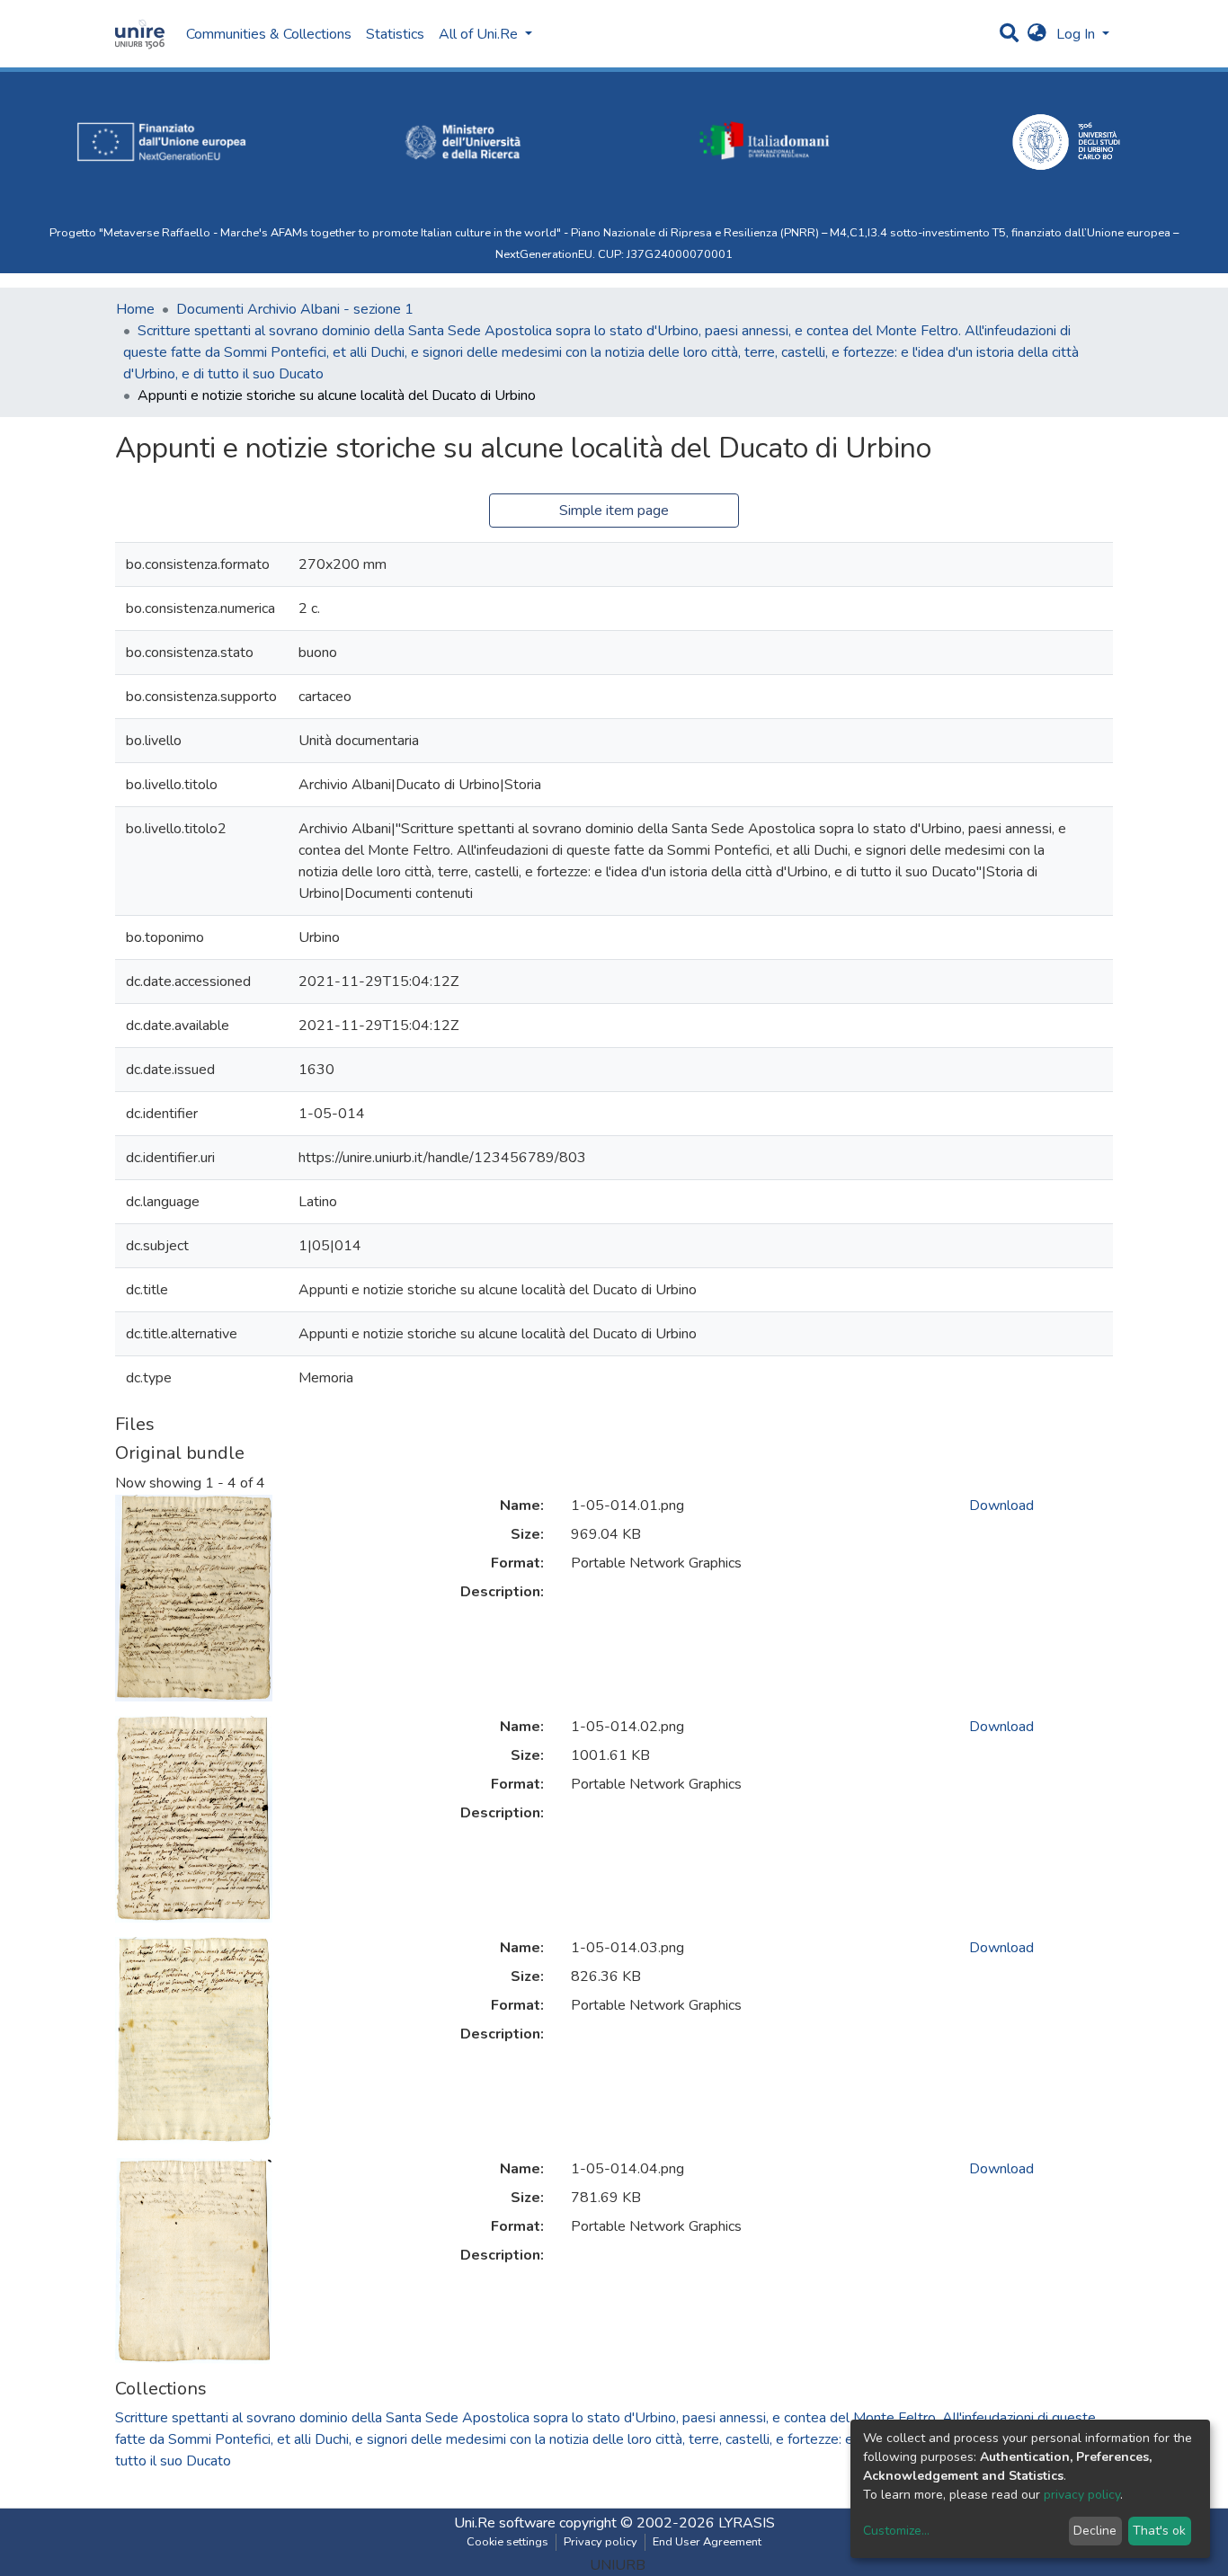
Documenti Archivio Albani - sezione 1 (295, 309)
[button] (1037, 34)
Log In (1077, 34)
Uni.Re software (505, 2523)
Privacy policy (601, 2542)
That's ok (1159, 2531)
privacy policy (1082, 2495)
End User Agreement (707, 2542)
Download (1001, 1506)
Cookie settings (507, 2542)
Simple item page (614, 511)
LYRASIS (747, 2523)
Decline (1095, 2531)
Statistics (395, 34)
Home (135, 309)
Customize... (896, 2531)
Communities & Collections (269, 34)
